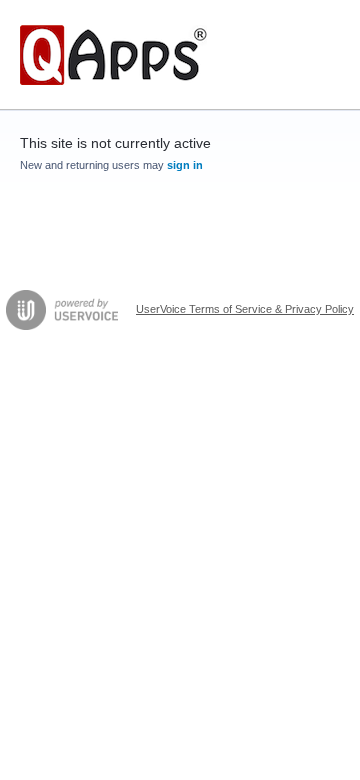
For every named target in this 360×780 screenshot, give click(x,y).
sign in (185, 165)
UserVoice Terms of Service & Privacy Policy (245, 309)
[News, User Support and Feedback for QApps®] (113, 55)
